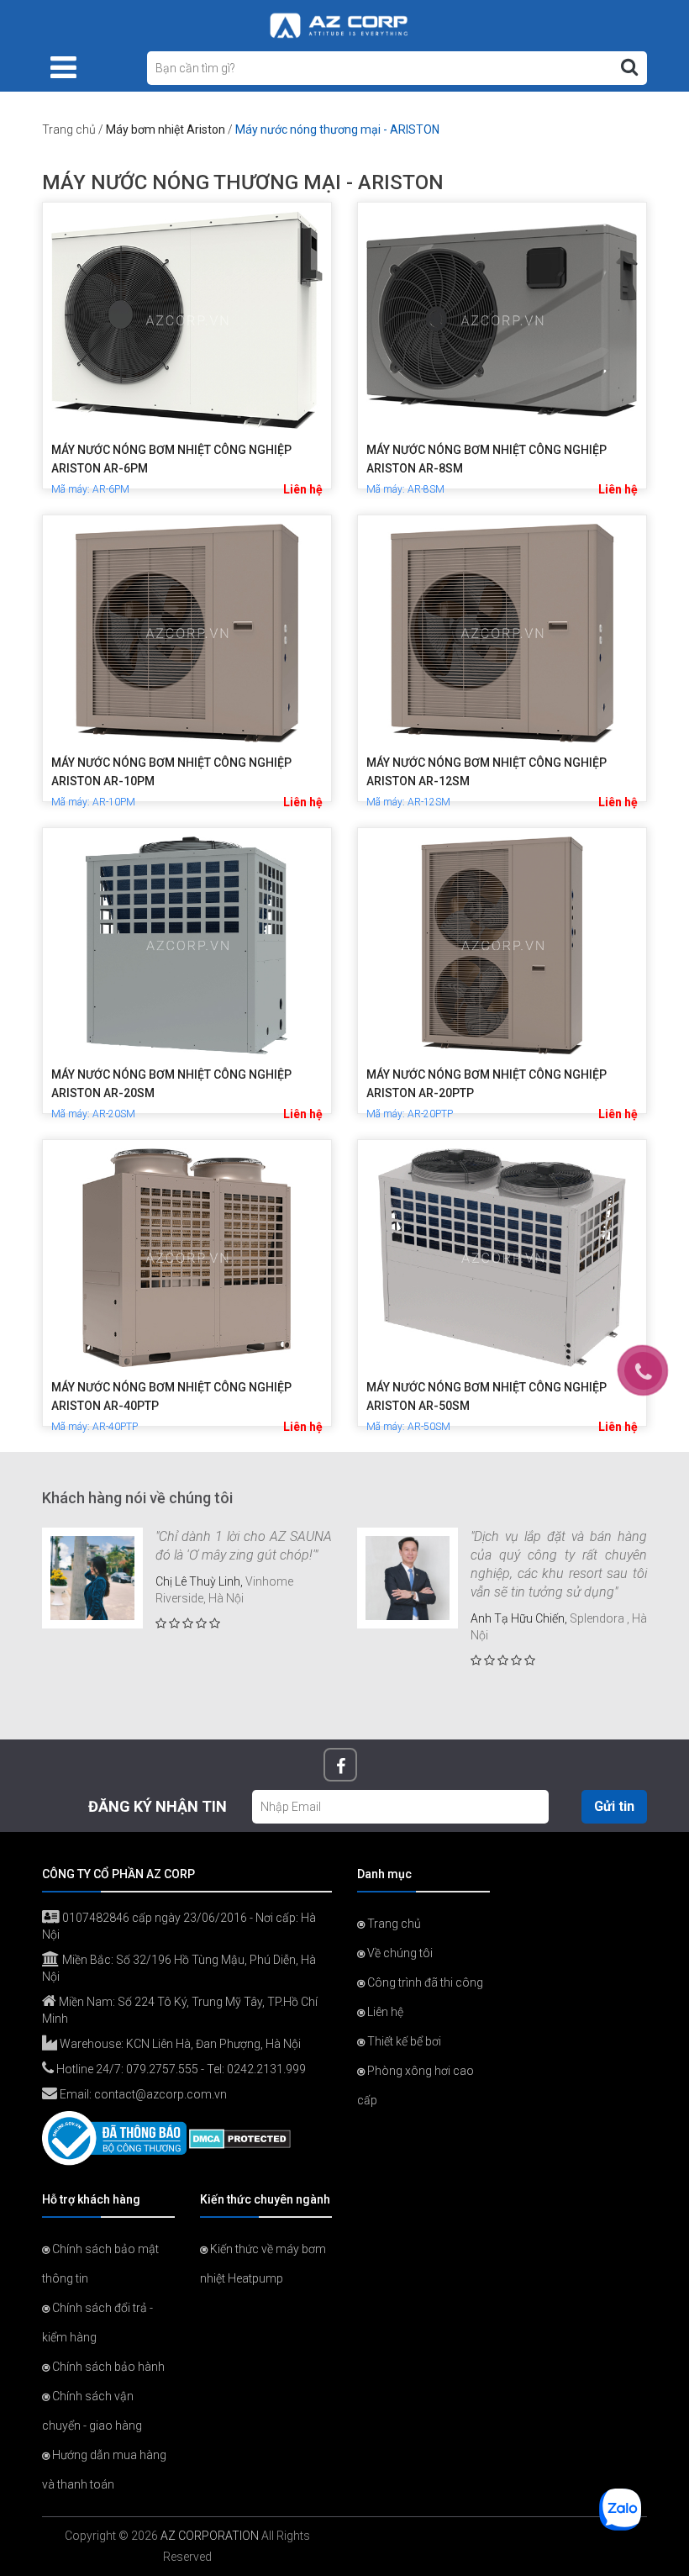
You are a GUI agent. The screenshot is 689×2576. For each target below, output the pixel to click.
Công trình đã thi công (424, 1982)
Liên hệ (303, 489)
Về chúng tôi (399, 1953)
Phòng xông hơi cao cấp (416, 2085)
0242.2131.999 (266, 2069)
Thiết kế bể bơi (403, 2041)
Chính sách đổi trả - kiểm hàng (97, 2323)
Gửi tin (614, 1806)
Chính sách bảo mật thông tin (100, 2264)
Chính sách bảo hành (107, 2367)
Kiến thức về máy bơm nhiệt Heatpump (263, 2264)
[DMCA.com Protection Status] (240, 2137)
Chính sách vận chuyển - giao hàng (92, 2411)
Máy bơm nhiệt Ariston (166, 129)
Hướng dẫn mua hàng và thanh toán (104, 2470)
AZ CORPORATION (210, 2536)
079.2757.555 (162, 2069)
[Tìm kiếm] (629, 67)
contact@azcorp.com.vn (160, 2094)
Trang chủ (69, 129)
